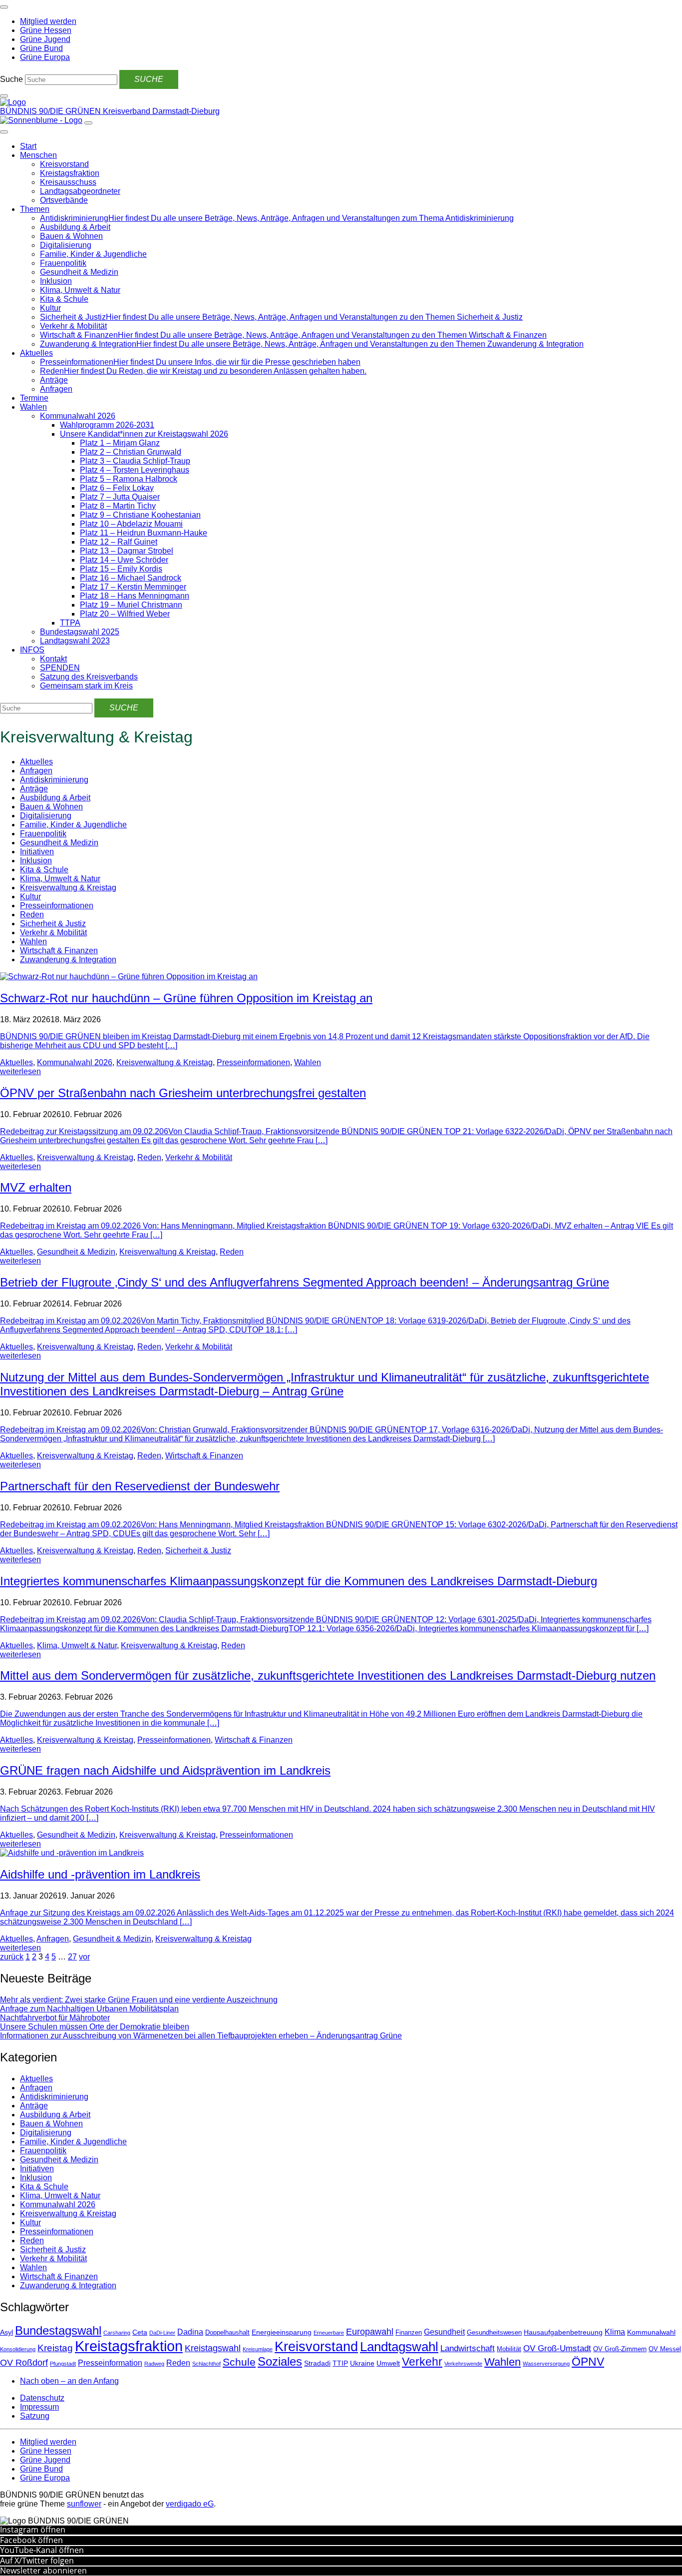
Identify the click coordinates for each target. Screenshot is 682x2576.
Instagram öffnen (33, 2530)
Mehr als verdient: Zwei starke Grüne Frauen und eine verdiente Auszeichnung (139, 2000)
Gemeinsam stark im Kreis (86, 686)
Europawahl (370, 2332)
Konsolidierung (18, 2349)
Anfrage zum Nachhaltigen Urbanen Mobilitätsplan (89, 2009)
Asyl (6, 2332)
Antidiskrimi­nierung (54, 780)
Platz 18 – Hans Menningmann (135, 596)
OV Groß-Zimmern (620, 2349)
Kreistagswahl (213, 2348)
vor (84, 1957)
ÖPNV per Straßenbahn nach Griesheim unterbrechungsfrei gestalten (183, 1093)
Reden (32, 915)
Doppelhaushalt (227, 2333)
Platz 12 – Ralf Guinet (119, 542)
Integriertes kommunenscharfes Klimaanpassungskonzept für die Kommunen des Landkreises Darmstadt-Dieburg (299, 1581)
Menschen (38, 155)
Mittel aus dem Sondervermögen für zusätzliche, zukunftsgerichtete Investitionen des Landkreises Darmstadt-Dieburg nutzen (328, 1675)
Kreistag (55, 2348)
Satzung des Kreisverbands (89, 677)
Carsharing (117, 2333)
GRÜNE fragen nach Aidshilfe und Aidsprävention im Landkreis (165, 1770)
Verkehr (422, 2362)
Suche (11, 79)
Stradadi (317, 2363)
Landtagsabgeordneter (80, 191)
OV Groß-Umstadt (557, 2348)
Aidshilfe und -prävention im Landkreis (100, 1874)
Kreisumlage (258, 2349)
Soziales (280, 2361)
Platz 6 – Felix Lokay (117, 488)
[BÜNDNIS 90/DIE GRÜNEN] (13, 102)
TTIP (340, 2363)
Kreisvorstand (64, 164)
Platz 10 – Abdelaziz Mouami (131, 524)
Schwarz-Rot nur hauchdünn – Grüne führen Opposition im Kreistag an (186, 998)
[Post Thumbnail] (129, 976)
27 (72, 1957)
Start (28, 146)
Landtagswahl (399, 2347)
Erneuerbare (329, 2333)
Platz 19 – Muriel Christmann (131, 605)
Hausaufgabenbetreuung (563, 2332)
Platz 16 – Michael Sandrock (131, 578)
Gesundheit (444, 2332)
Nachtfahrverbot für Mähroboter (55, 2018)
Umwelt (388, 2363)
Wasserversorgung (546, 2364)
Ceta (140, 2332)
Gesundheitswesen (494, 2333)
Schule (239, 2362)
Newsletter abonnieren (43, 2571)
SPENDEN (60, 668)
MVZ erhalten (36, 1187)
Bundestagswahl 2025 (80, 632)
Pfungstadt (63, 2364)
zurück (12, 1957)
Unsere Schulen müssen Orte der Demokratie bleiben (95, 2027)
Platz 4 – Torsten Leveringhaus (135, 470)
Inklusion (56, 281)
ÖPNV (588, 2362)
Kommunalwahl (651, 2332)
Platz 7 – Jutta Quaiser (120, 497)
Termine (34, 398)
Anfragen (56, 389)
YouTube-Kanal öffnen (42, 2550)
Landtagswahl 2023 (75, 641)
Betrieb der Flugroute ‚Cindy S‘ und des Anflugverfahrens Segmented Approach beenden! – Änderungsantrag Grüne (305, 1282)
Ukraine (362, 2363)
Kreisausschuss (68, 182)
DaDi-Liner (162, 2333)
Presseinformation (110, 2363)
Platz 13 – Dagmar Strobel (127, 551)
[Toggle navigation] (4, 7)
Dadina (190, 2332)
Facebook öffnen (31, 2540)
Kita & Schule (64, 299)
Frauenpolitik (63, 263)
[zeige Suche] (4, 96)
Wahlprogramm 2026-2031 (107, 425)
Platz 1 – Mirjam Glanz (120, 443)
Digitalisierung (66, 245)
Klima (615, 2332)
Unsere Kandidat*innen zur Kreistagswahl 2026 (144, 434)
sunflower (84, 2504)
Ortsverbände (64, 200)
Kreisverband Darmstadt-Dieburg (161, 111)
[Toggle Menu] (4, 132)
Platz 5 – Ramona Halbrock (129, 479)
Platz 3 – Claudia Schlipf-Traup (135, 461)
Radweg (154, 2364)
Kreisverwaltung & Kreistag (68, 888)
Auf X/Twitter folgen (37, 2561)
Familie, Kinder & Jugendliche (93, 254)
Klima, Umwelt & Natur (80, 290)
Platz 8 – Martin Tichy (118, 506)
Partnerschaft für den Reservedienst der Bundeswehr (140, 1486)
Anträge (54, 380)
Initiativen (37, 852)
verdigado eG (190, 2504)
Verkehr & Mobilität (73, 326)
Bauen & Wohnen (71, 236)
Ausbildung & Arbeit (75, 227)
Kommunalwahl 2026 (78, 416)
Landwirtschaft (468, 2348)
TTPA (70, 623)
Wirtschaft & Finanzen (59, 951)
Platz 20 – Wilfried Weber (125, 614)
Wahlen (33, 407)
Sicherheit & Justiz (53, 924)
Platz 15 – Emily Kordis (121, 569)
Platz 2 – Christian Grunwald (131, 452)
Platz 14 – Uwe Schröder (124, 560)
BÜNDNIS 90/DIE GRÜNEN (51, 111)
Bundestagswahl (58, 2330)
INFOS (32, 650)
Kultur (50, 308)
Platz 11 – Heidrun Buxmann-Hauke (144, 533)
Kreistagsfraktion (70, 173)
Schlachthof (206, 2364)
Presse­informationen (57, 906)
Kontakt (53, 659)
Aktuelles (36, 353)
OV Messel (665, 2349)
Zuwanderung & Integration (68, 960)
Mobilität (509, 2349)
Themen (35, 209)
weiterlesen (20, 1071)
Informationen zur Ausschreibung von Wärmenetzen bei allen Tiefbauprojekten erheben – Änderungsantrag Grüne (201, 2036)
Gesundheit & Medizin (79, 272)
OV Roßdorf (24, 2363)
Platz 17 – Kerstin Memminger (133, 587)
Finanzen (409, 2333)
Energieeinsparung (282, 2332)
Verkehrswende (463, 2364)
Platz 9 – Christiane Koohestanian (140, 515)
